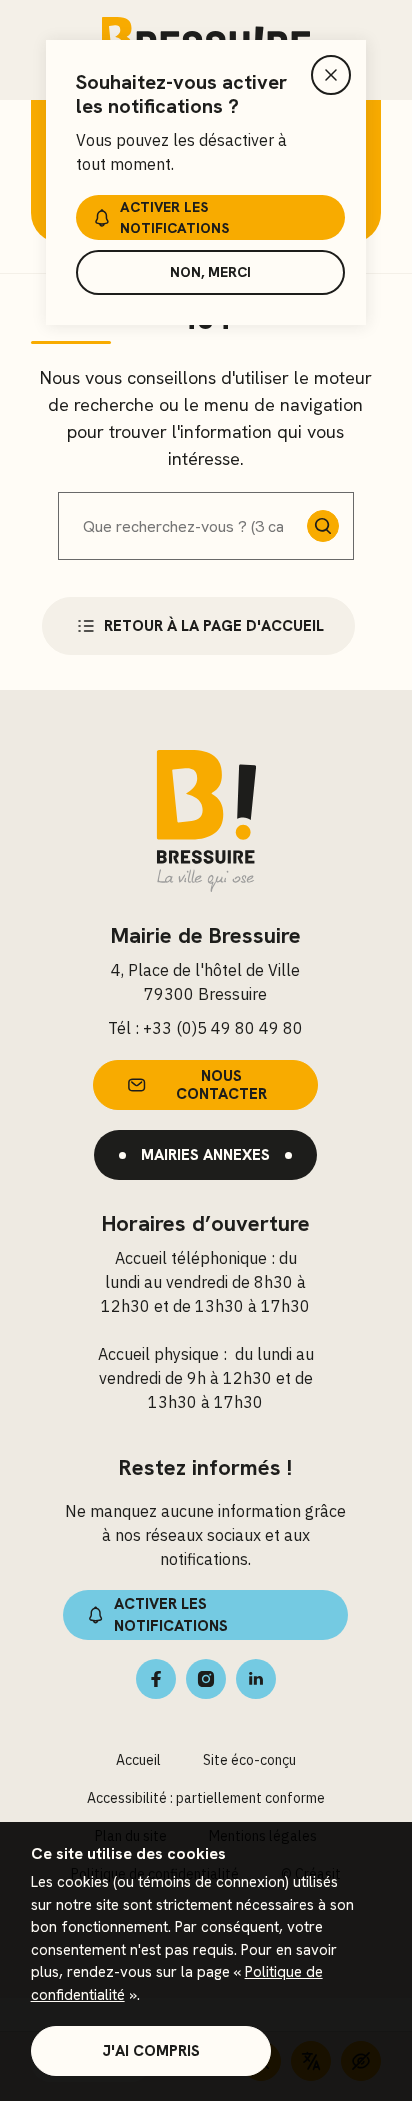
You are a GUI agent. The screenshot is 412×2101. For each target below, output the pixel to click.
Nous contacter (221, 1085)
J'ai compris (151, 2051)
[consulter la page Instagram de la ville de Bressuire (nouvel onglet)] (206, 1679)
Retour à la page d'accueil (214, 626)
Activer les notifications (174, 217)
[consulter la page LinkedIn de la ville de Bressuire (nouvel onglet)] (256, 1679)
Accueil (138, 1760)
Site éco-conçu (249, 1760)
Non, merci (210, 272)
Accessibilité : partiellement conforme (206, 1798)
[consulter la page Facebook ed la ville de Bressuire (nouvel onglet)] (156, 1679)
